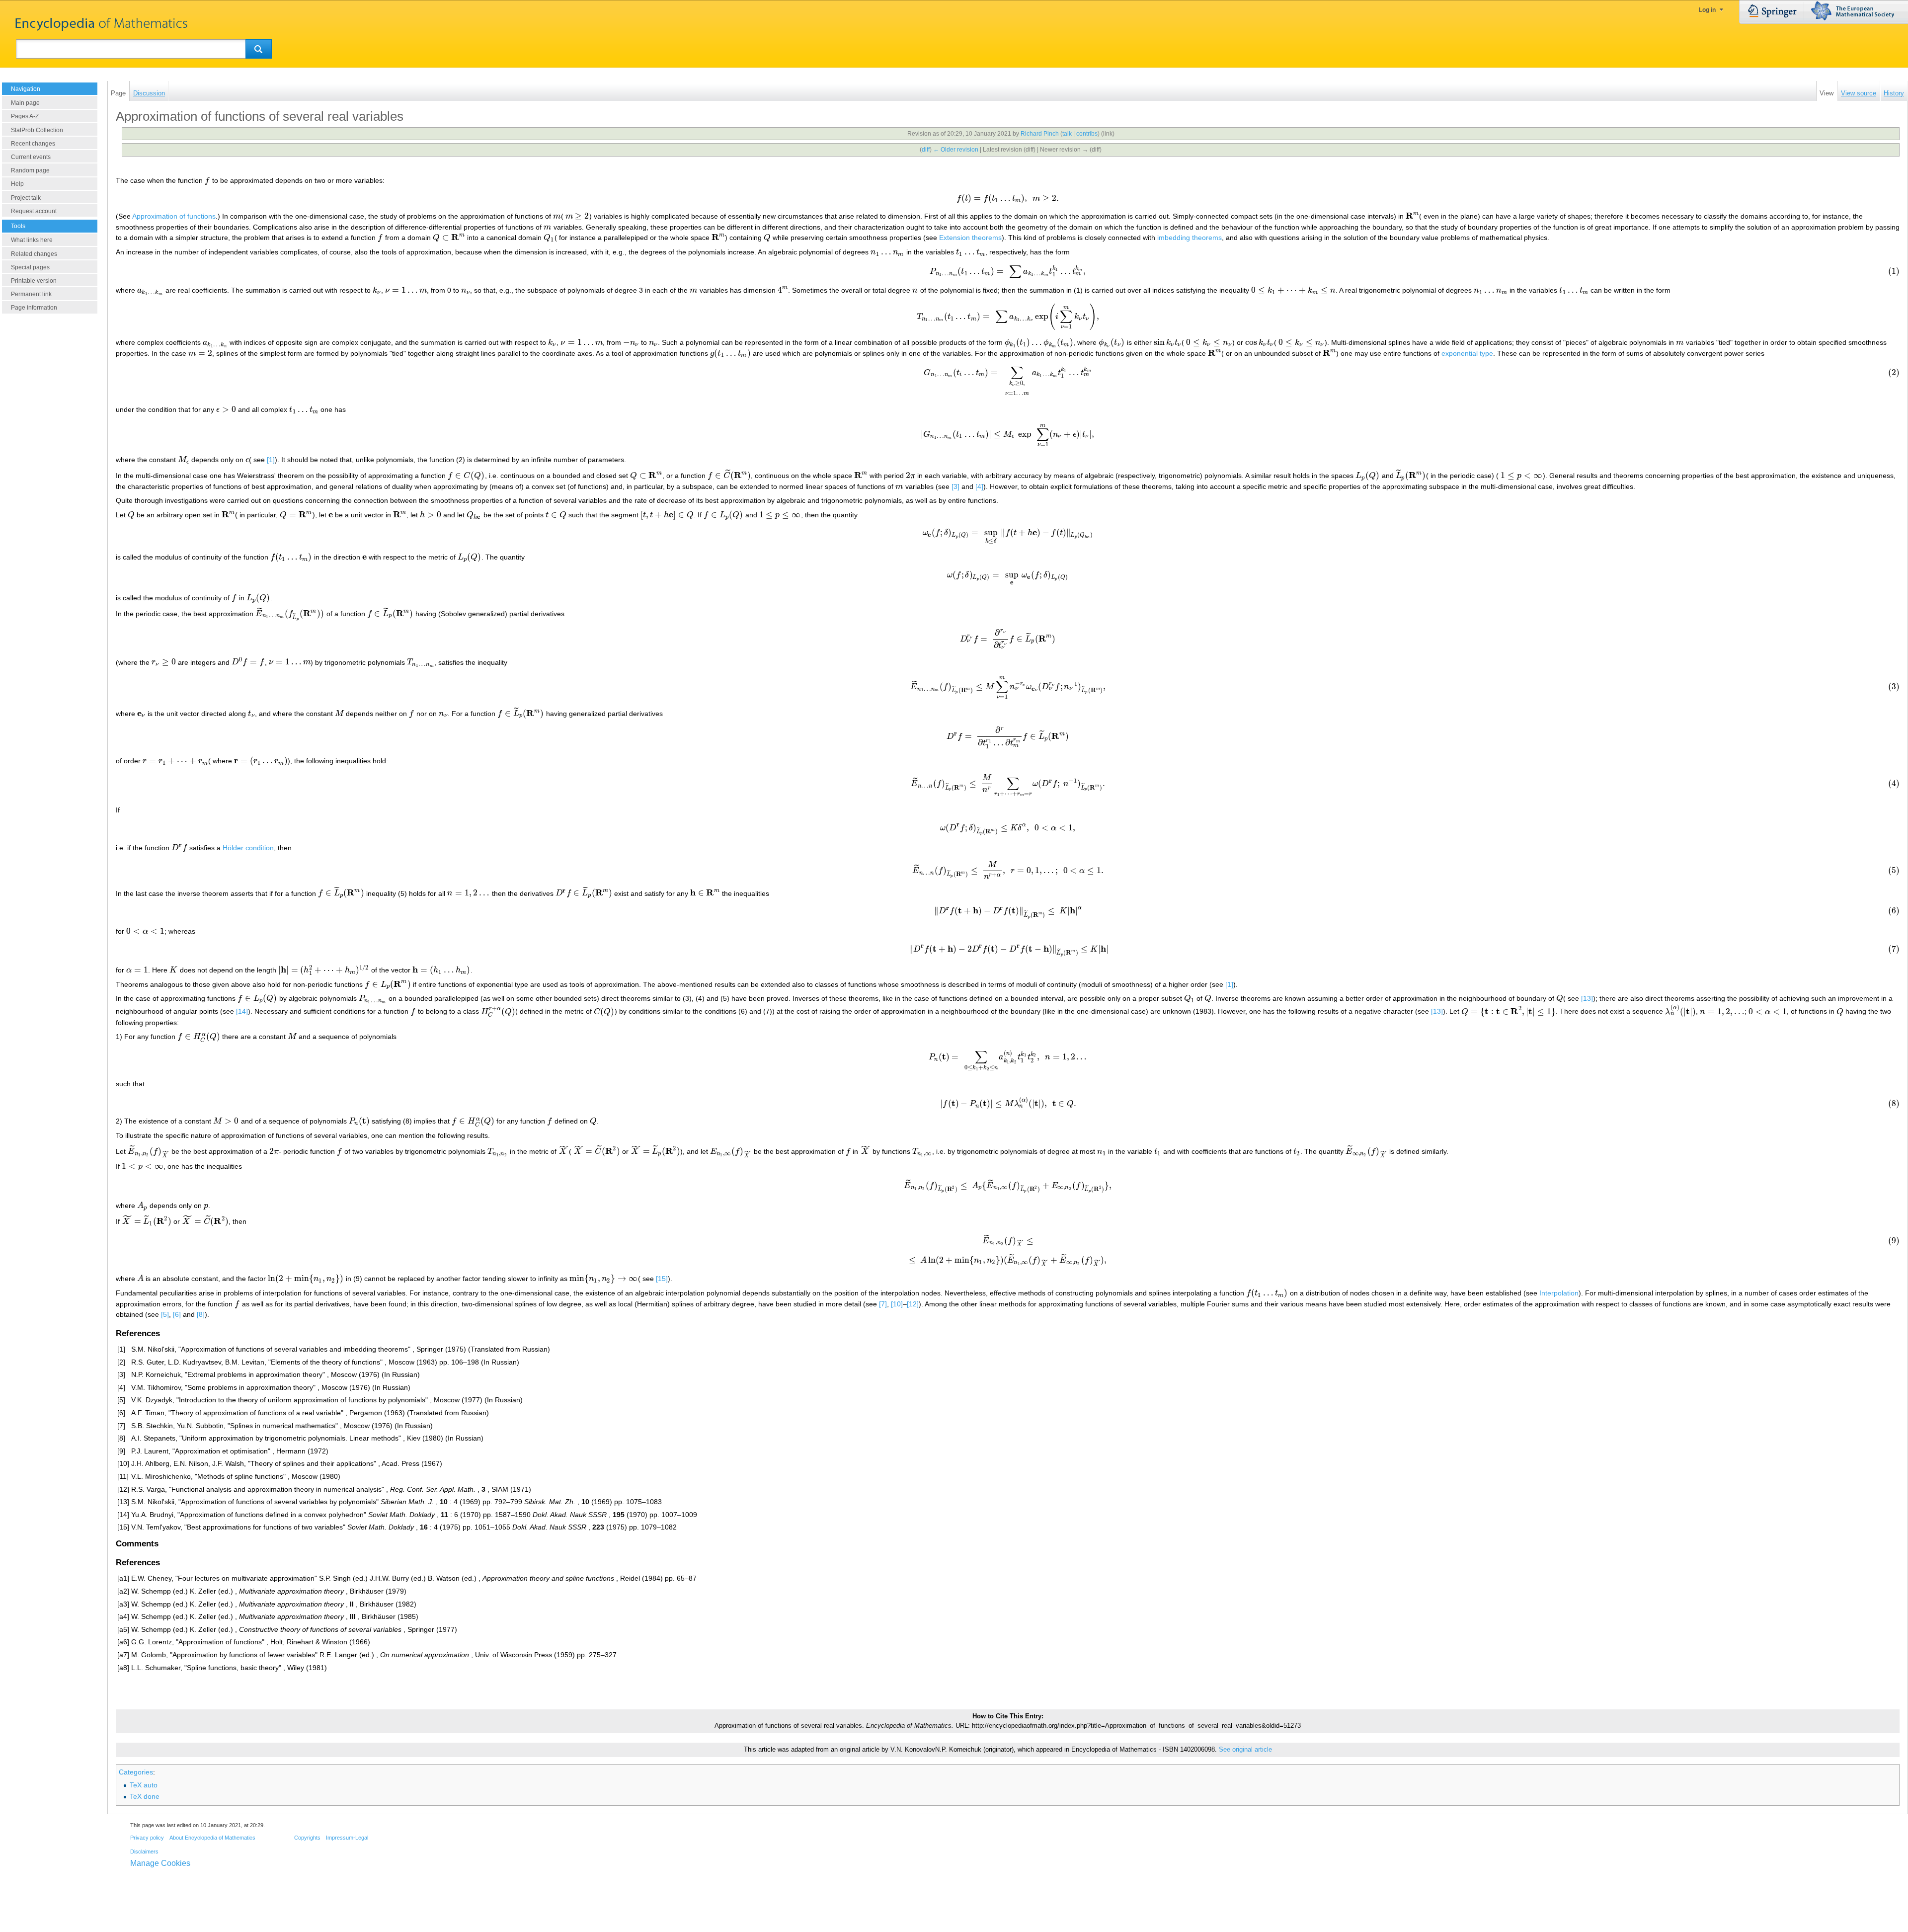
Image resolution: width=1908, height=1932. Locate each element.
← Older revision (956, 150)
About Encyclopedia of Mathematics (212, 1838)
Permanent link (31, 294)
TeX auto (144, 1785)
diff (926, 150)
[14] (242, 1012)
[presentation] (207, 180)
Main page (25, 103)
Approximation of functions (174, 216)
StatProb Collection (37, 130)
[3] (955, 486)
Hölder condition (248, 848)
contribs (1087, 134)
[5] (165, 1314)
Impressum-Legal (347, 1838)
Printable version (34, 281)
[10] (897, 1304)
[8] (201, 1314)
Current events (31, 157)
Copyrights (307, 1838)
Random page (30, 170)
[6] (177, 1314)
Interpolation (1559, 1293)
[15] (662, 1279)
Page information (34, 308)
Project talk (26, 198)
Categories (136, 1772)
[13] (1587, 998)
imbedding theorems (1190, 238)
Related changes (34, 254)
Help (17, 184)
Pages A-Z (25, 116)
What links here (32, 240)
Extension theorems (970, 238)
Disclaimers (144, 1851)
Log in (1707, 10)
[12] (913, 1304)
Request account (34, 211)
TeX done (145, 1796)
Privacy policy (147, 1838)
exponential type (1467, 353)
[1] (271, 460)
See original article (1245, 1750)
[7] (883, 1304)
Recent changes (33, 144)
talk (1067, 134)
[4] (979, 486)
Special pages (30, 267)
